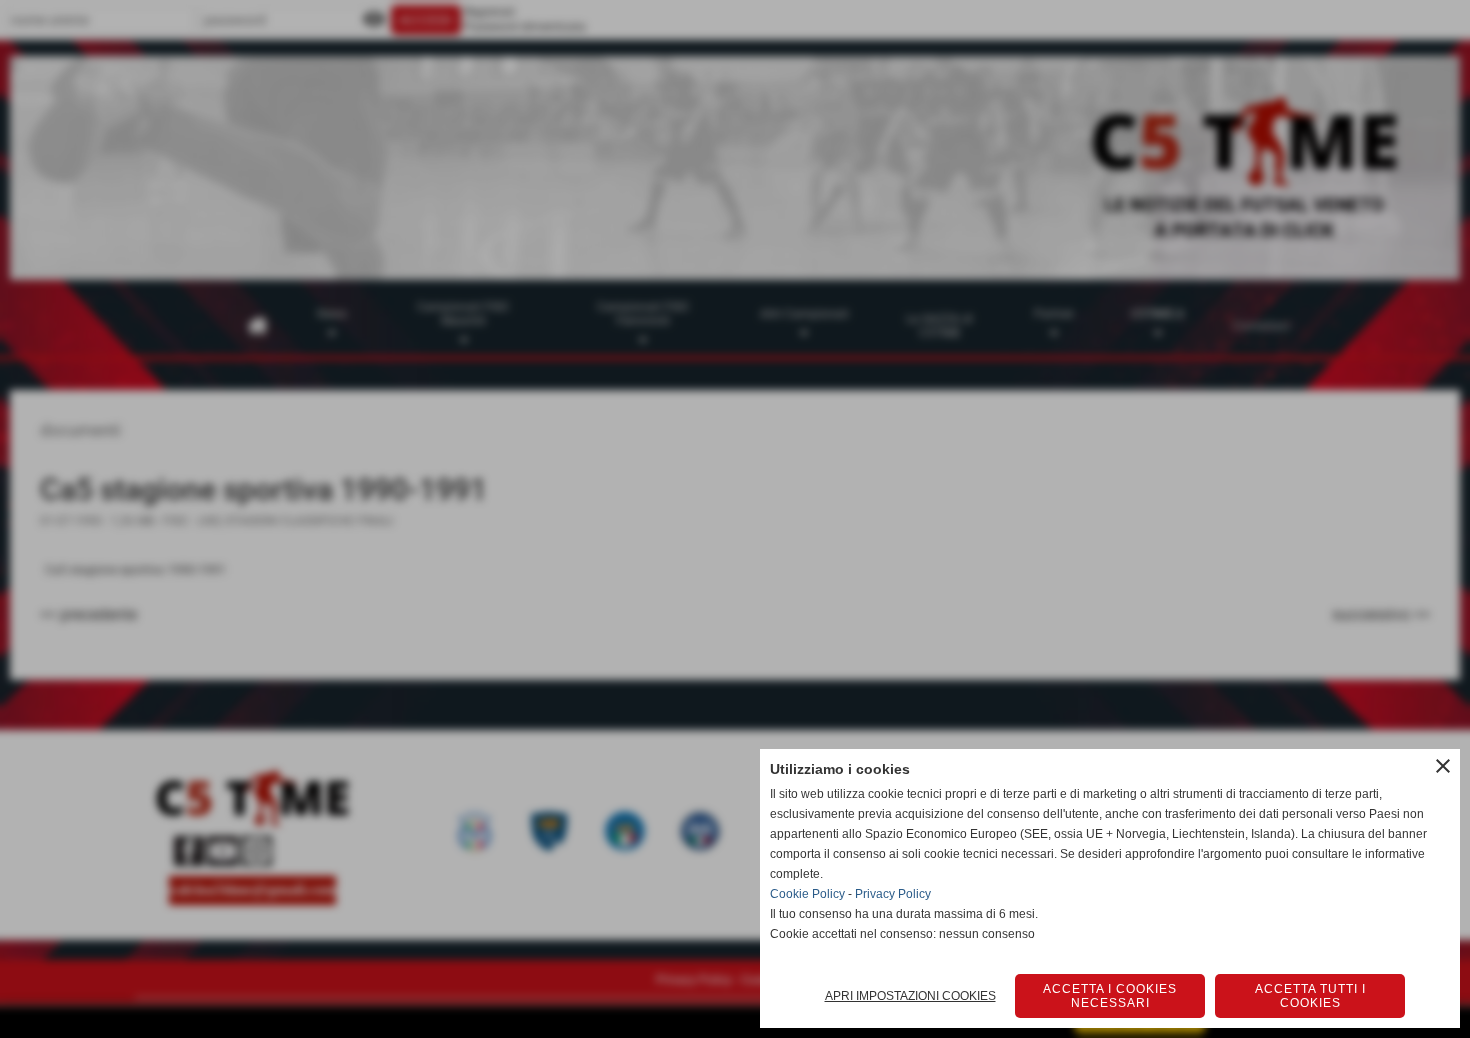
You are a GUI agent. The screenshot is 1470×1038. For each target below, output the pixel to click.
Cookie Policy (807, 894)
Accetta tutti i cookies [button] (1310, 996)
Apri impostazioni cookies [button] (910, 996)
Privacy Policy (893, 894)
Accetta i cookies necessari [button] (1110, 996)
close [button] (1443, 766)
